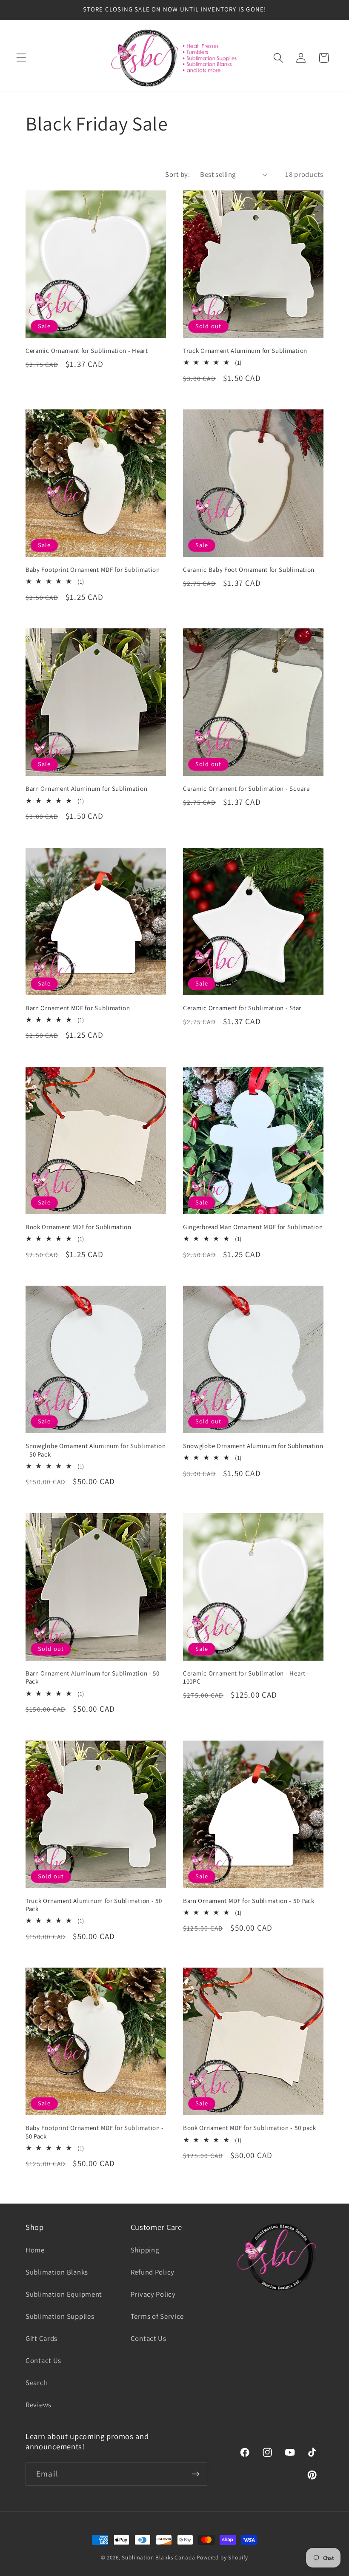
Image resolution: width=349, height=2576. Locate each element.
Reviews (39, 2405)
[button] (21, 58)
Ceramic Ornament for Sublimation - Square (246, 788)
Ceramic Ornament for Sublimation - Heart (87, 351)
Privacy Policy (153, 2294)
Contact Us (43, 2360)
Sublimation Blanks (57, 2272)
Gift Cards (41, 2338)
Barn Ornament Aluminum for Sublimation (86, 788)
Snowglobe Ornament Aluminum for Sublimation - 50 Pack (96, 1450)
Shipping (145, 2250)
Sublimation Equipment (64, 2294)
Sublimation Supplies (60, 2316)
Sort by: (177, 174)
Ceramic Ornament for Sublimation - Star (242, 1008)
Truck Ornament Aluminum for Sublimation (245, 351)
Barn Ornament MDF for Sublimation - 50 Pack (249, 1901)
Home (35, 2250)
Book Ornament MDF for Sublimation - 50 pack (250, 2128)
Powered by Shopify (222, 2558)
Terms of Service (157, 2316)
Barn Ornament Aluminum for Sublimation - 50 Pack (93, 1677)
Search (37, 2383)
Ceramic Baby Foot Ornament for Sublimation (249, 569)
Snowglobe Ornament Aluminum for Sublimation (253, 1446)
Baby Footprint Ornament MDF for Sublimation (93, 569)
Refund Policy (153, 2272)
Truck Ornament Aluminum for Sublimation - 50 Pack (94, 1905)
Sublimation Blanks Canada (159, 2558)
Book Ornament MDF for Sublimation (79, 1227)
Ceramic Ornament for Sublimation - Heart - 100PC (246, 1677)
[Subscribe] (196, 2474)
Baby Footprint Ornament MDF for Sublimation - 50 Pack (95, 2132)
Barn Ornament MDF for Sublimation (78, 1008)
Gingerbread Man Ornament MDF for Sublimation (253, 1227)
